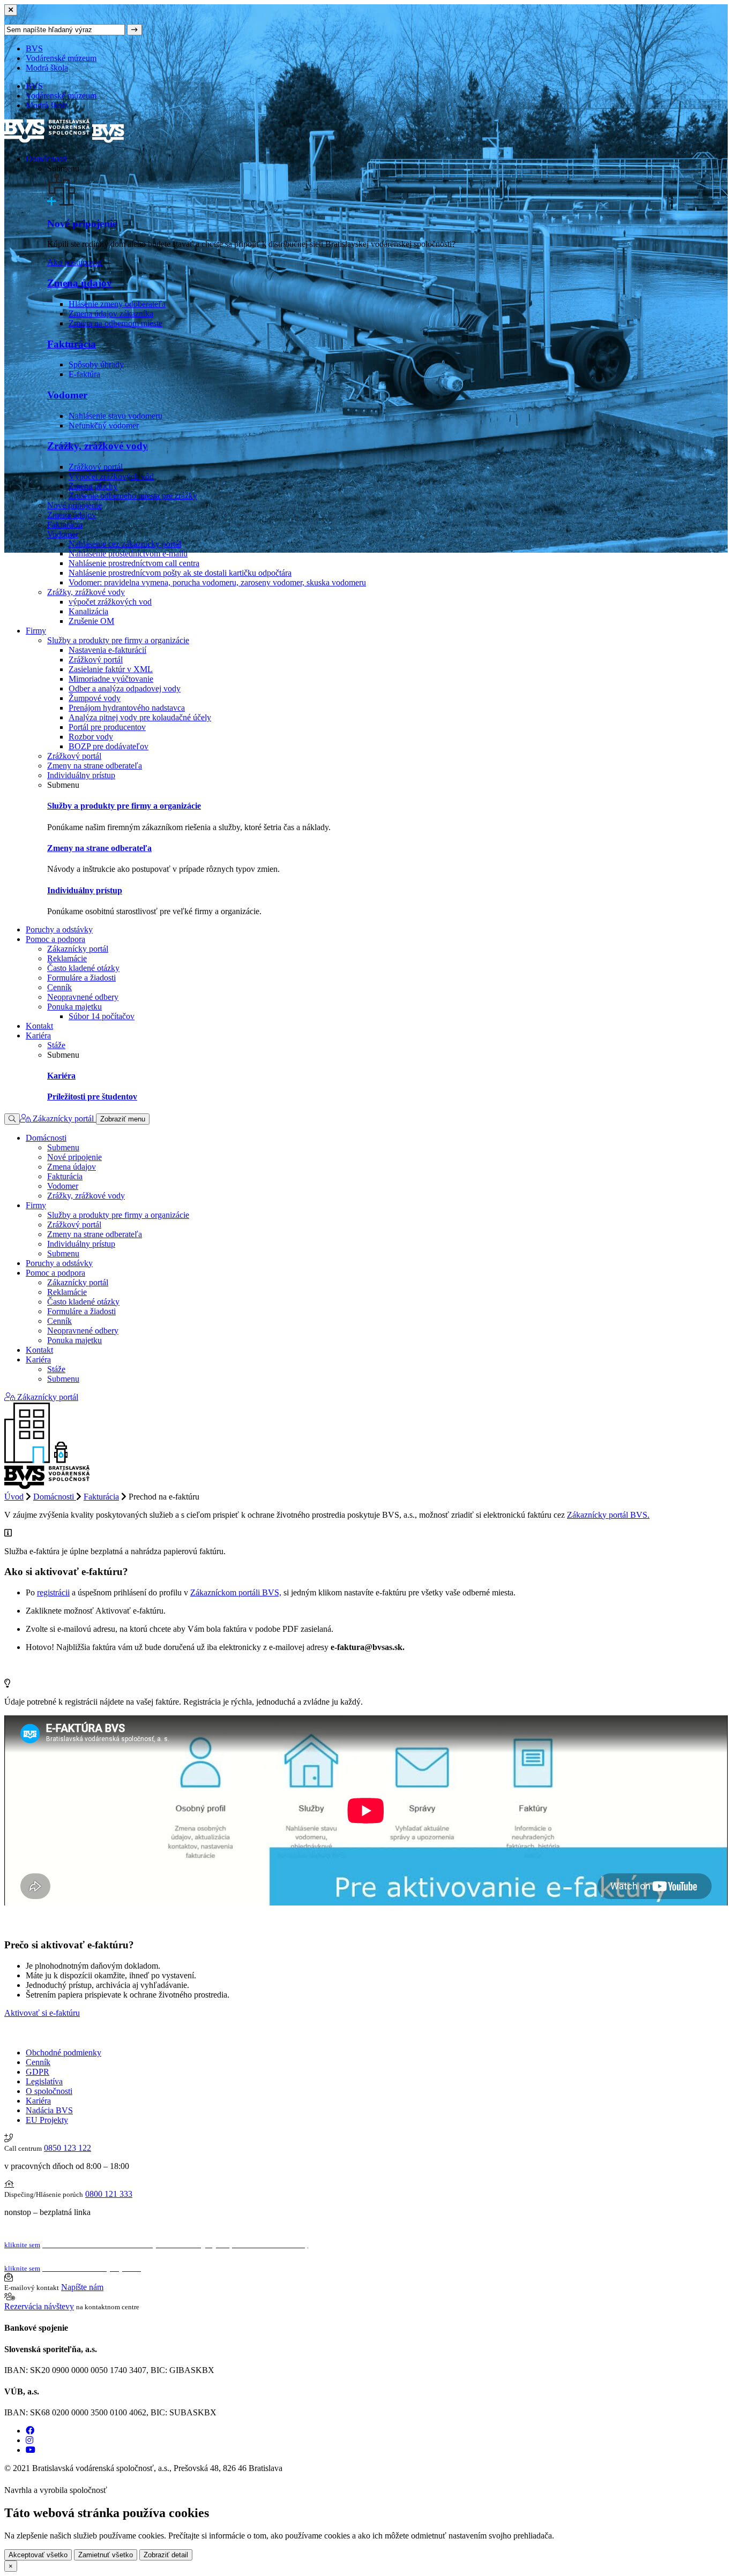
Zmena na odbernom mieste (115, 323)
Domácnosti (46, 159)
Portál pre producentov (107, 727)
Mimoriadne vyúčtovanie (111, 679)
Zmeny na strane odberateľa (95, 766)
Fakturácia (72, 344)
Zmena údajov (80, 283)
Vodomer (67, 395)
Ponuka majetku (74, 1007)
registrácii (53, 1592)
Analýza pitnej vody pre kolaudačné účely (140, 717)
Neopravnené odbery (83, 997)
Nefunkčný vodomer (104, 425)
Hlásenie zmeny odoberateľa (117, 304)
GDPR (38, 2072)
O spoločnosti (49, 2091)
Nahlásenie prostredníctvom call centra (134, 563)
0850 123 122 (68, 2148)
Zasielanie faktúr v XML (111, 669)
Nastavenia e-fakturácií (107, 650)
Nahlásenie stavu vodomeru (115, 416)
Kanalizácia (88, 611)
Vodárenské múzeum (61, 58)
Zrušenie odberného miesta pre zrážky (133, 496)
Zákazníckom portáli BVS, (236, 1592)
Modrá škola (47, 68)
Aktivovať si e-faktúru (42, 2013)
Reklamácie (67, 958)
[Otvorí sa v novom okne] (113, 2490)
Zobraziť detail (166, 2555)
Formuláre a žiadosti (81, 978)
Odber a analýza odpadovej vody (125, 688)
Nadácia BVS (49, 2110)
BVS (34, 48)
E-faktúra (84, 374)
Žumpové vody (95, 698)
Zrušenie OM (91, 621)
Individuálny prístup (81, 775)
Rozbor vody (91, 737)
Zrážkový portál (96, 467)
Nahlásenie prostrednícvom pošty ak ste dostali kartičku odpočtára (180, 573)
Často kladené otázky (83, 968)
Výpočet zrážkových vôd (111, 476)
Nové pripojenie (82, 224)
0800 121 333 (109, 2194)
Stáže (56, 1045)
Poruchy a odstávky (59, 929)
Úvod (14, 1497)
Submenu (63, 1147)
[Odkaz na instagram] (29, 2440)
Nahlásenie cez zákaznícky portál (125, 544)
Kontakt (39, 1026)
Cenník (59, 987)
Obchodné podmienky (64, 2052)
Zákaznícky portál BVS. (608, 1515)
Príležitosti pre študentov (92, 1097)
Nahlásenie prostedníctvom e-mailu (128, 553)
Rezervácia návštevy (39, 2306)
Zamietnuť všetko (106, 2555)
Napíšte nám (82, 2287)
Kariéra (38, 1035)
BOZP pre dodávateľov (109, 746)
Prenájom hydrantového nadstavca (127, 708)
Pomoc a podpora (55, 939)
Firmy (36, 631)
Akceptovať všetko (38, 2555)
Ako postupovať (75, 262)
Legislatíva (44, 2081)
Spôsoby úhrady (96, 364)
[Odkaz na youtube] (31, 2450)
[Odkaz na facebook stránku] (30, 2431)
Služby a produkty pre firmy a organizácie (118, 640)
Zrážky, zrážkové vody (98, 446)
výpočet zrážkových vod (110, 602)
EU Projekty (47, 2120)
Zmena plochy (93, 486)
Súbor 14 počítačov (102, 1016)
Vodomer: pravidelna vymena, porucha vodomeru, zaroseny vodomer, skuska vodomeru (217, 582)
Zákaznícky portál (78, 949)
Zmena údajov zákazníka (111, 314)
